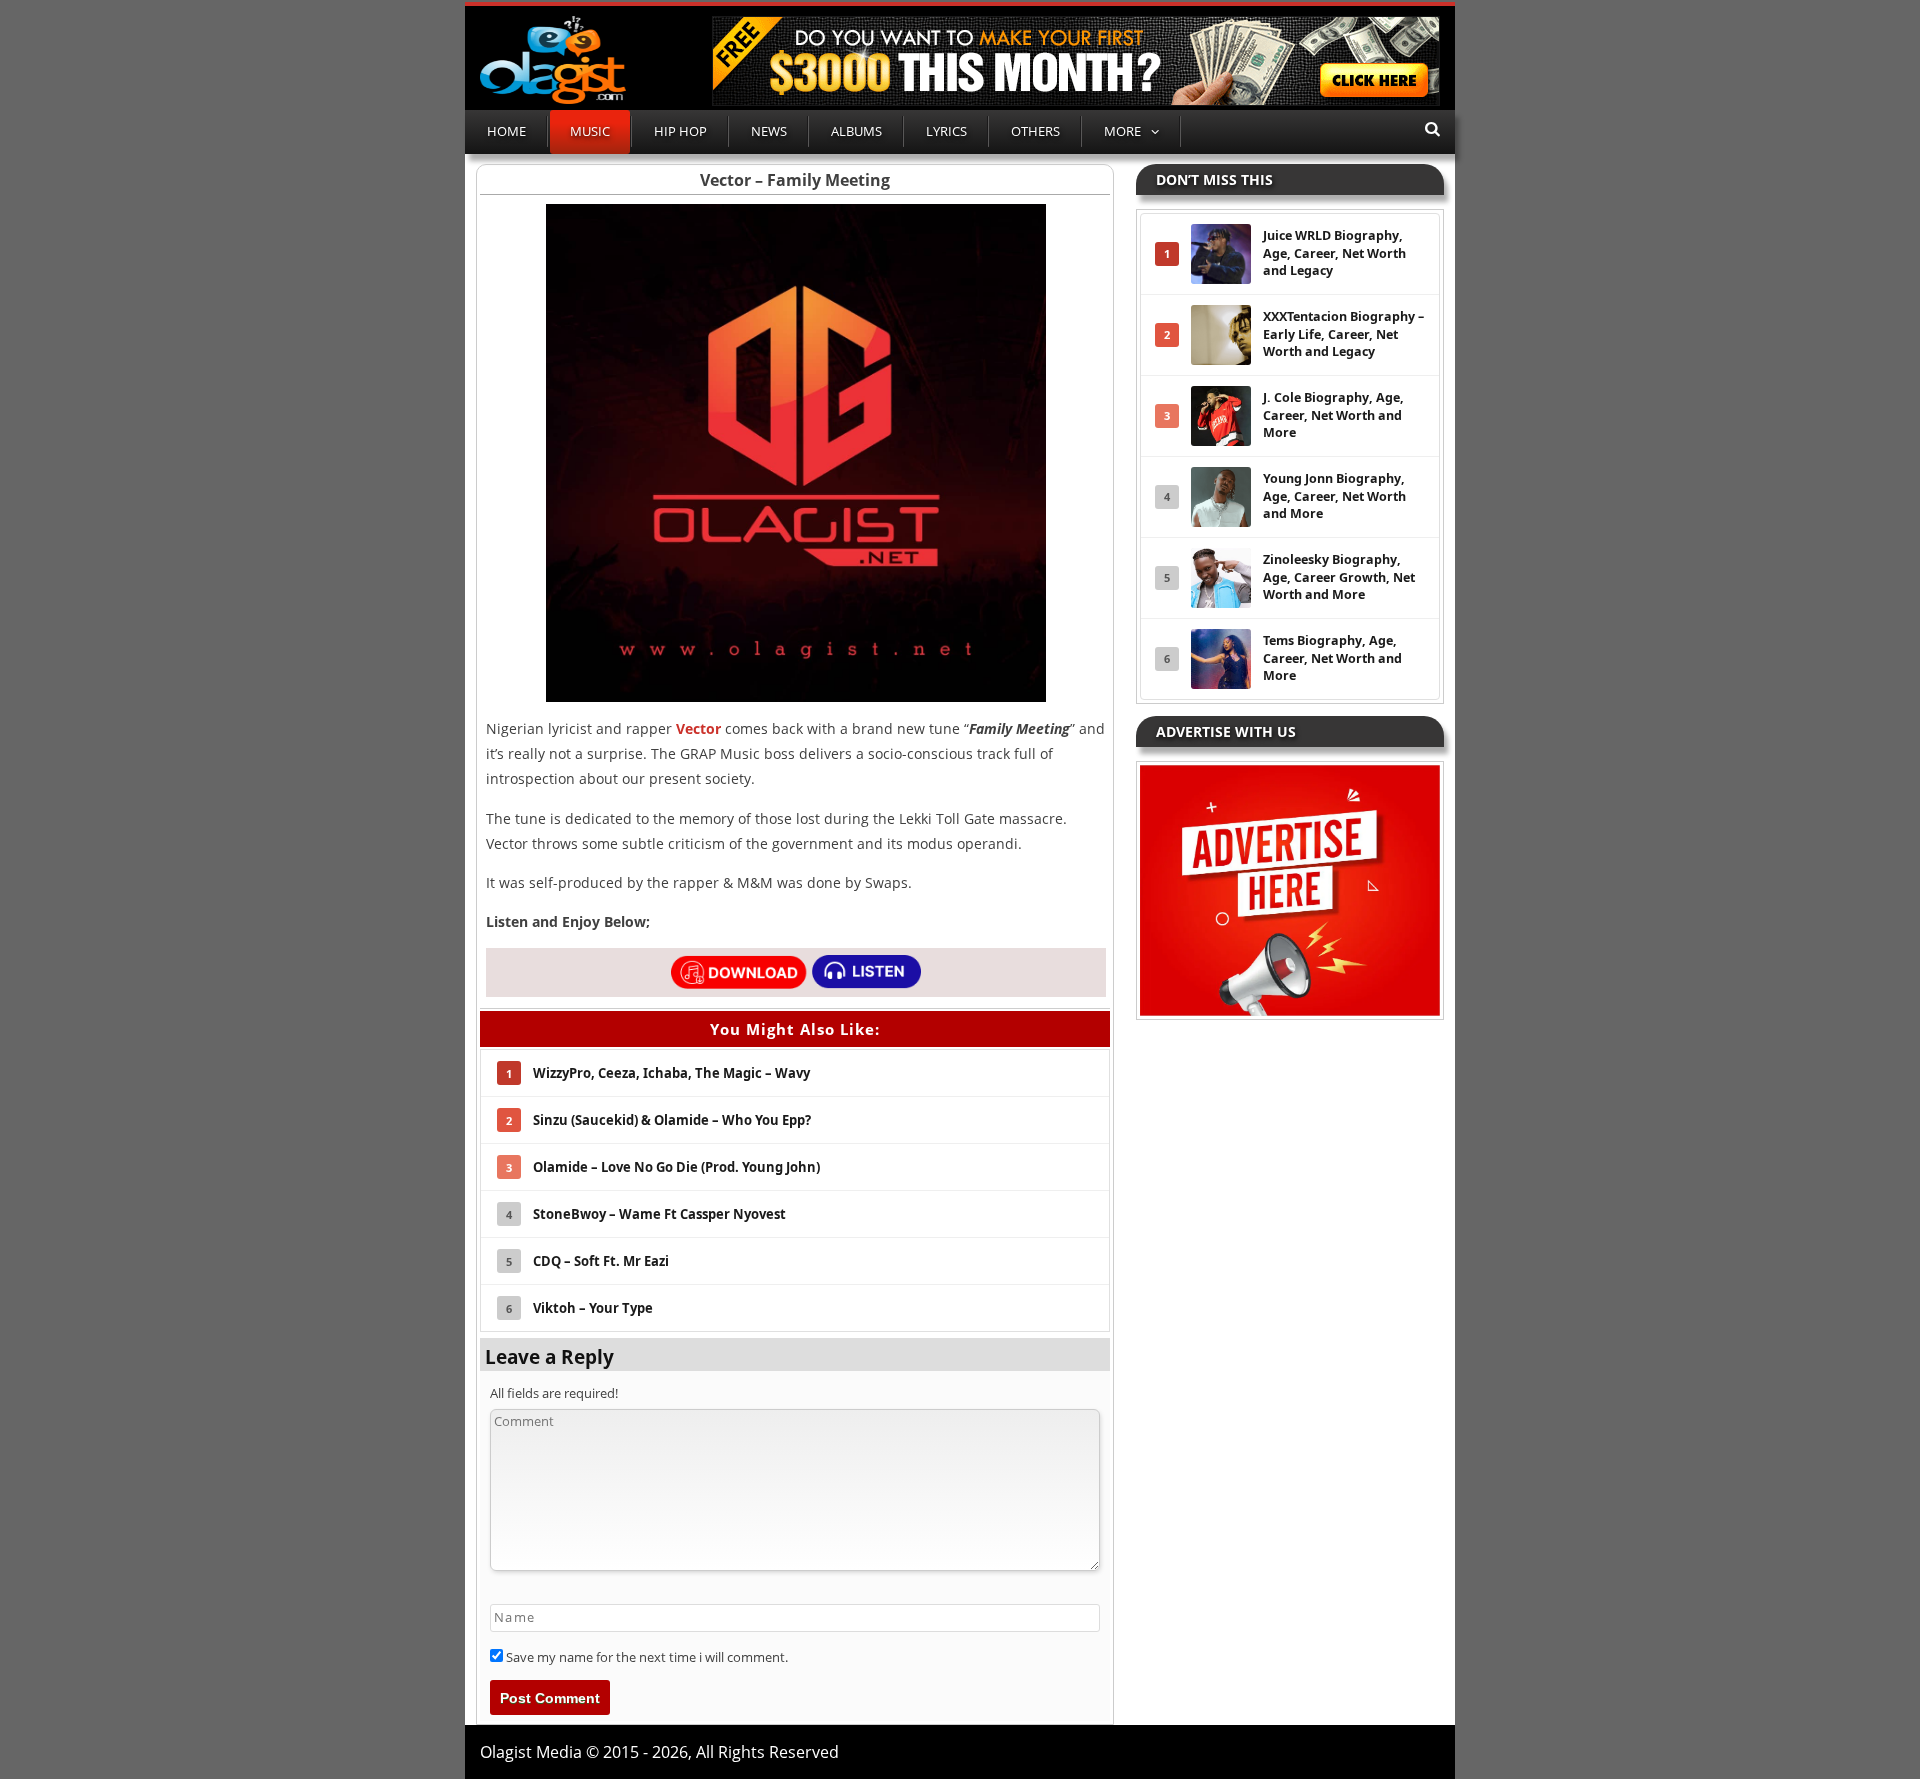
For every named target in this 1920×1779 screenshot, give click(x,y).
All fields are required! (554, 1393)
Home (506, 131)
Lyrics (946, 131)
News (769, 131)
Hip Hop (680, 131)
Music (590, 131)
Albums (856, 131)
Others (1035, 131)
